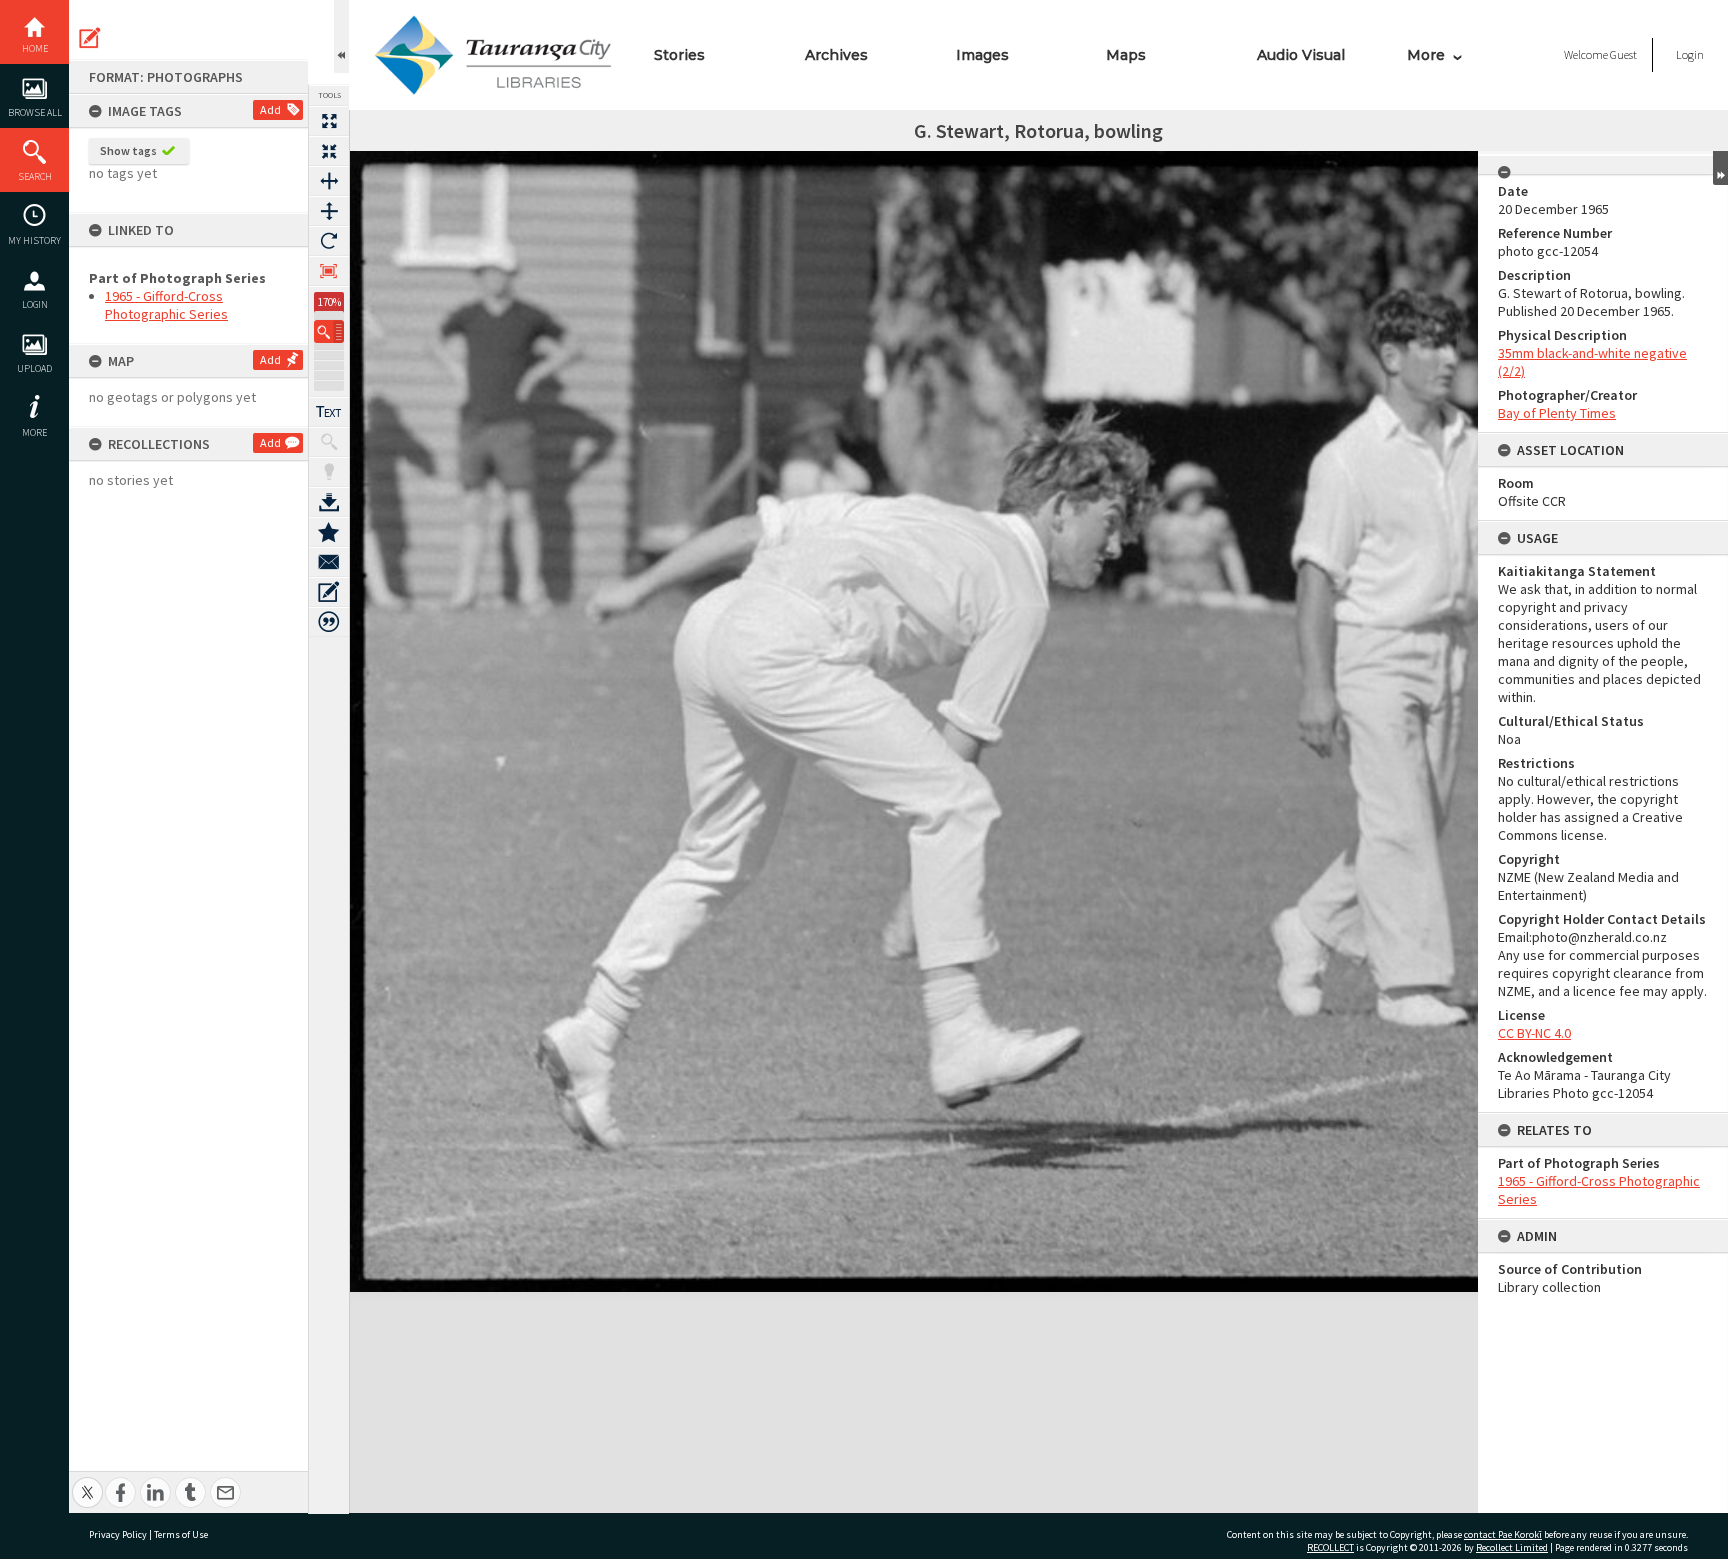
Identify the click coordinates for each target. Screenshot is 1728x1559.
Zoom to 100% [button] (329, 271)
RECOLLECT (1330, 1547)
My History (34, 240)
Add (270, 109)
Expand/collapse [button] (1720, 168)
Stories (679, 55)
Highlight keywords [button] (329, 472)
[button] (329, 331)
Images (982, 55)
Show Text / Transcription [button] (329, 412)
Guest (1623, 54)
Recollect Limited (1512, 1547)
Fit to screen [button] (329, 151)
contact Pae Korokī (1503, 1534)
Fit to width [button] (329, 181)
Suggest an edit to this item (90, 38)
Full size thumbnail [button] (329, 121)
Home (35, 48)
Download (329, 502)
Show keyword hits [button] (329, 442)
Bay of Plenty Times (1557, 413)
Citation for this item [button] (329, 622)
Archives (836, 55)
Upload (34, 368)
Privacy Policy (118, 1534)
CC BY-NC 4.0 (1534, 1033)
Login (35, 304)
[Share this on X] (87, 1481)
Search (35, 176)
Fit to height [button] (329, 211)
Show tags (128, 150)
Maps (1126, 55)
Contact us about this (329, 562)
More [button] (34, 432)
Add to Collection (329, 532)
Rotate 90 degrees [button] (329, 241)
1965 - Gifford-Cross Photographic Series (166, 305)
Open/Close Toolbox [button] (341, 36)
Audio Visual (1301, 55)
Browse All (35, 112)
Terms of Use (181, 1534)
